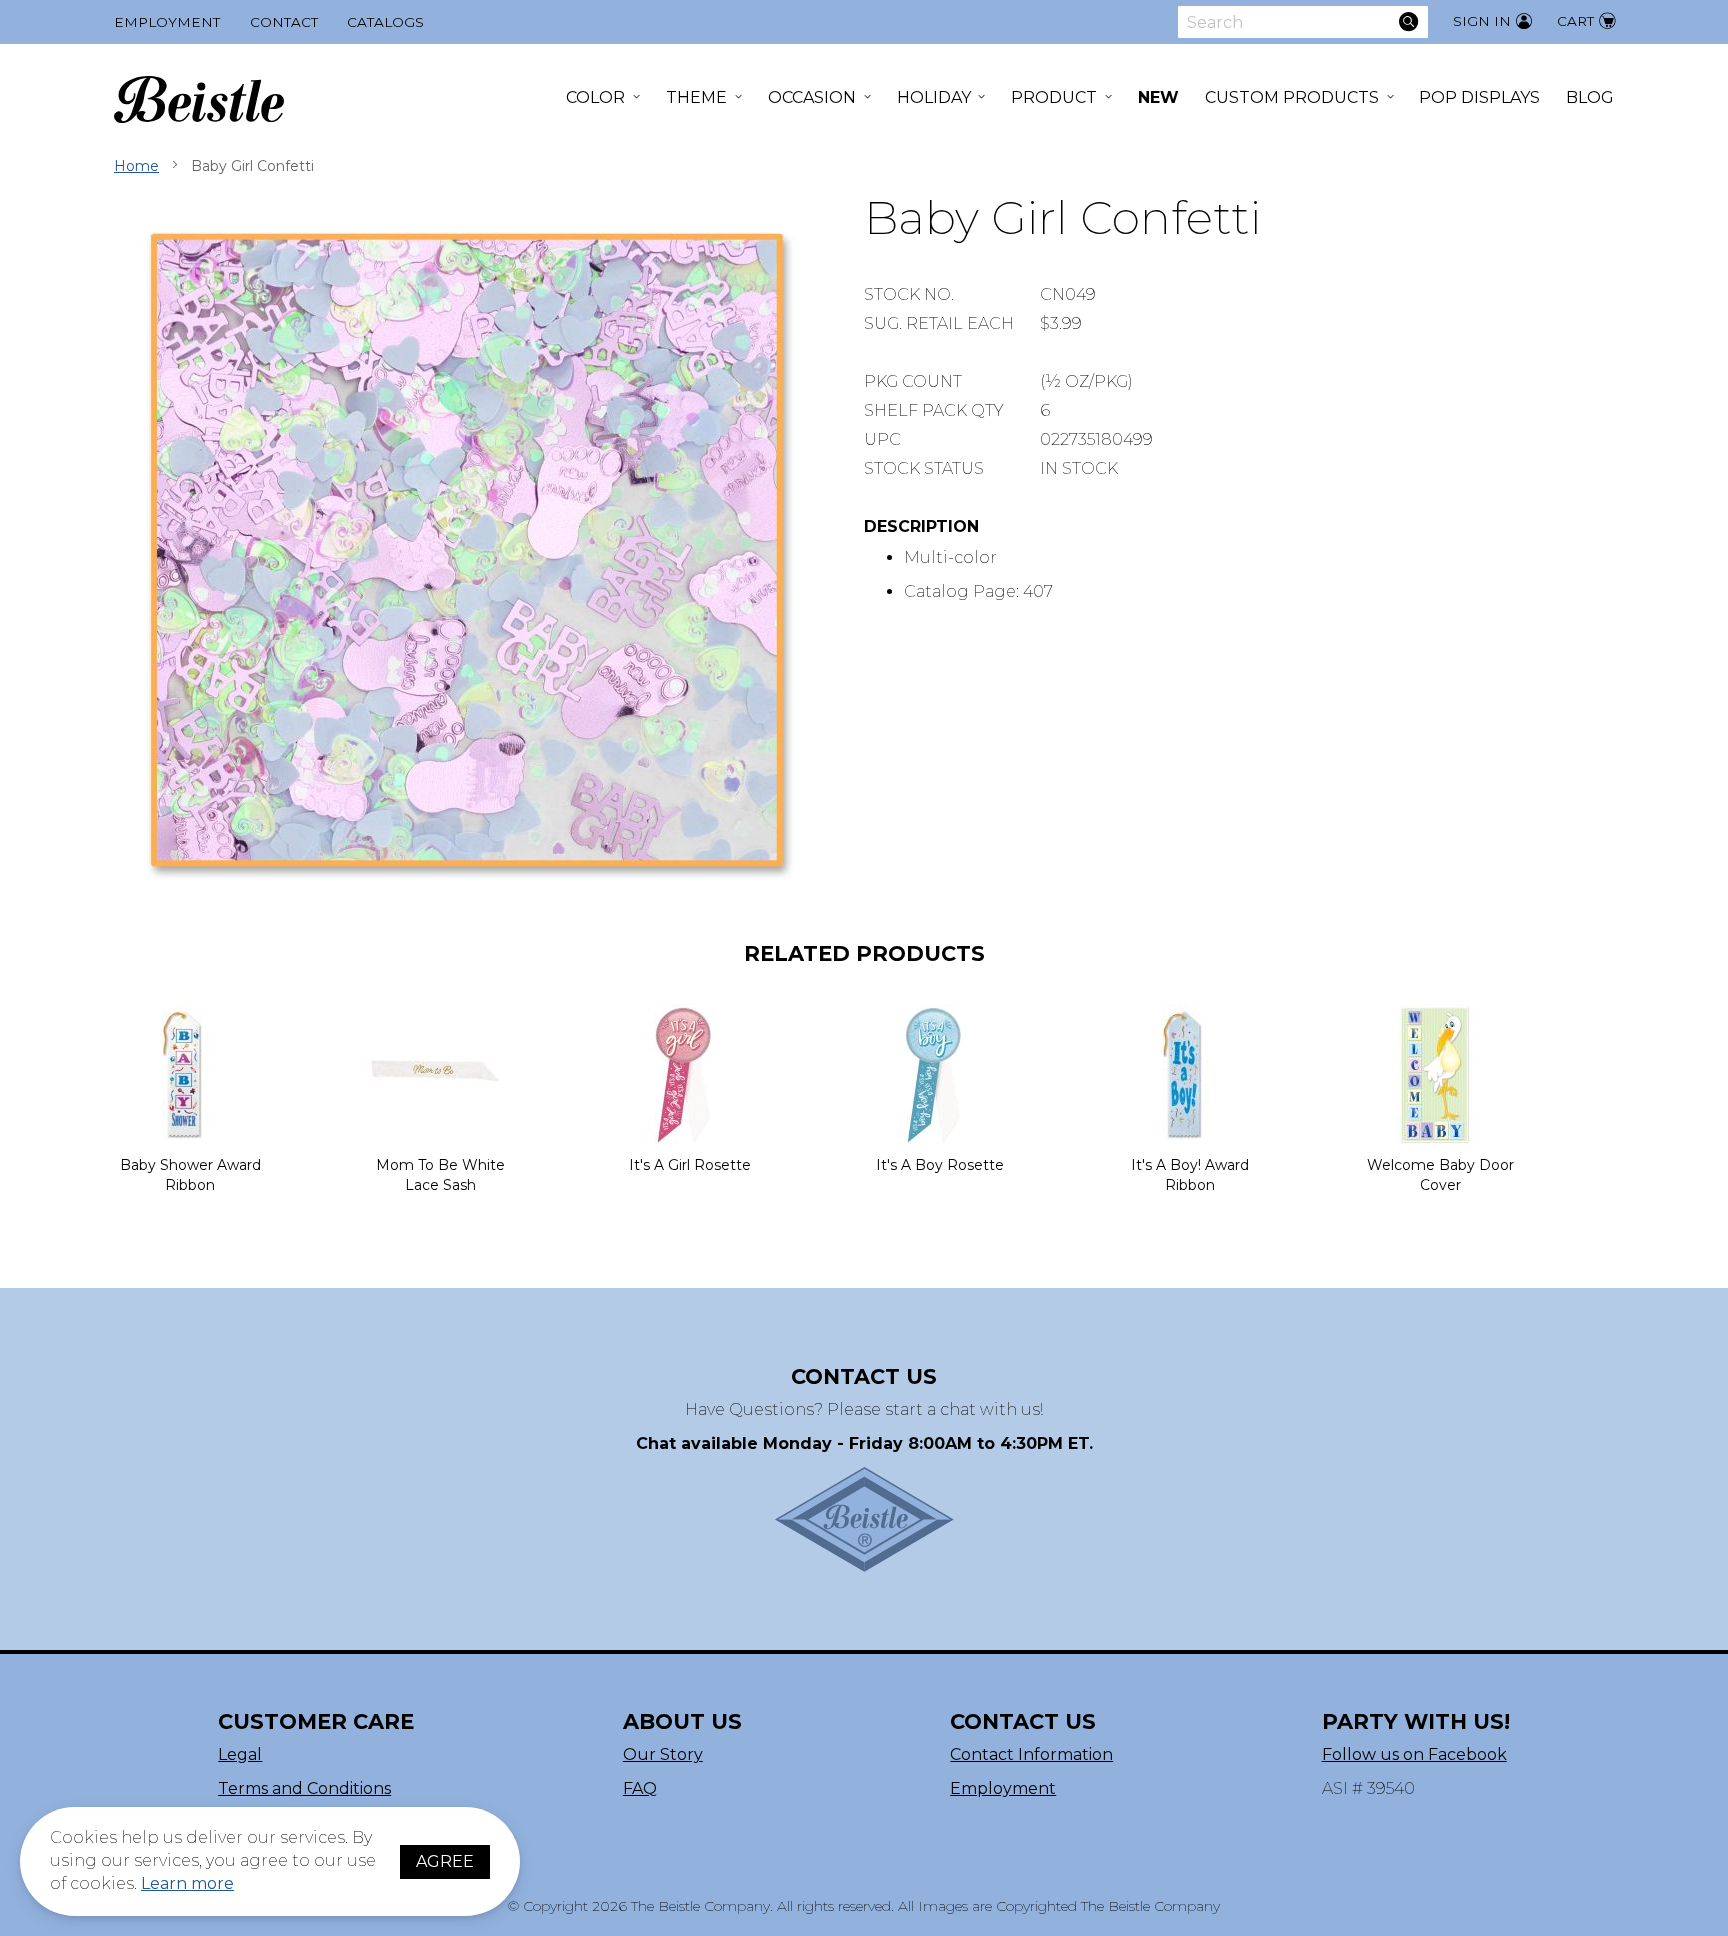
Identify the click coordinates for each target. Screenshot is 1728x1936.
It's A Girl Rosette (690, 1165)
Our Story (663, 1754)
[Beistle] (199, 99)
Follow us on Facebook (1414, 1754)
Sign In (1482, 21)
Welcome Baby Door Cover (1440, 1175)
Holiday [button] (934, 97)
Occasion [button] (812, 97)
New (1158, 97)
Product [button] (1054, 97)
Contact (284, 22)
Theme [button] (696, 97)
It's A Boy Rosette (940, 1165)
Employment (167, 22)
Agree (445, 1861)
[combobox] (1303, 22)
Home (136, 166)
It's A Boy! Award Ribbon (1190, 1175)
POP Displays (1479, 97)
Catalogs (385, 22)
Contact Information (1031, 1754)
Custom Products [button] (1292, 97)
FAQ (640, 1788)
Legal (240, 1754)
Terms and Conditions (304, 1788)
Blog (1590, 97)
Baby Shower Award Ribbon (190, 1175)
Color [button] (595, 97)
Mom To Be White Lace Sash (440, 1175)
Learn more (187, 1883)
